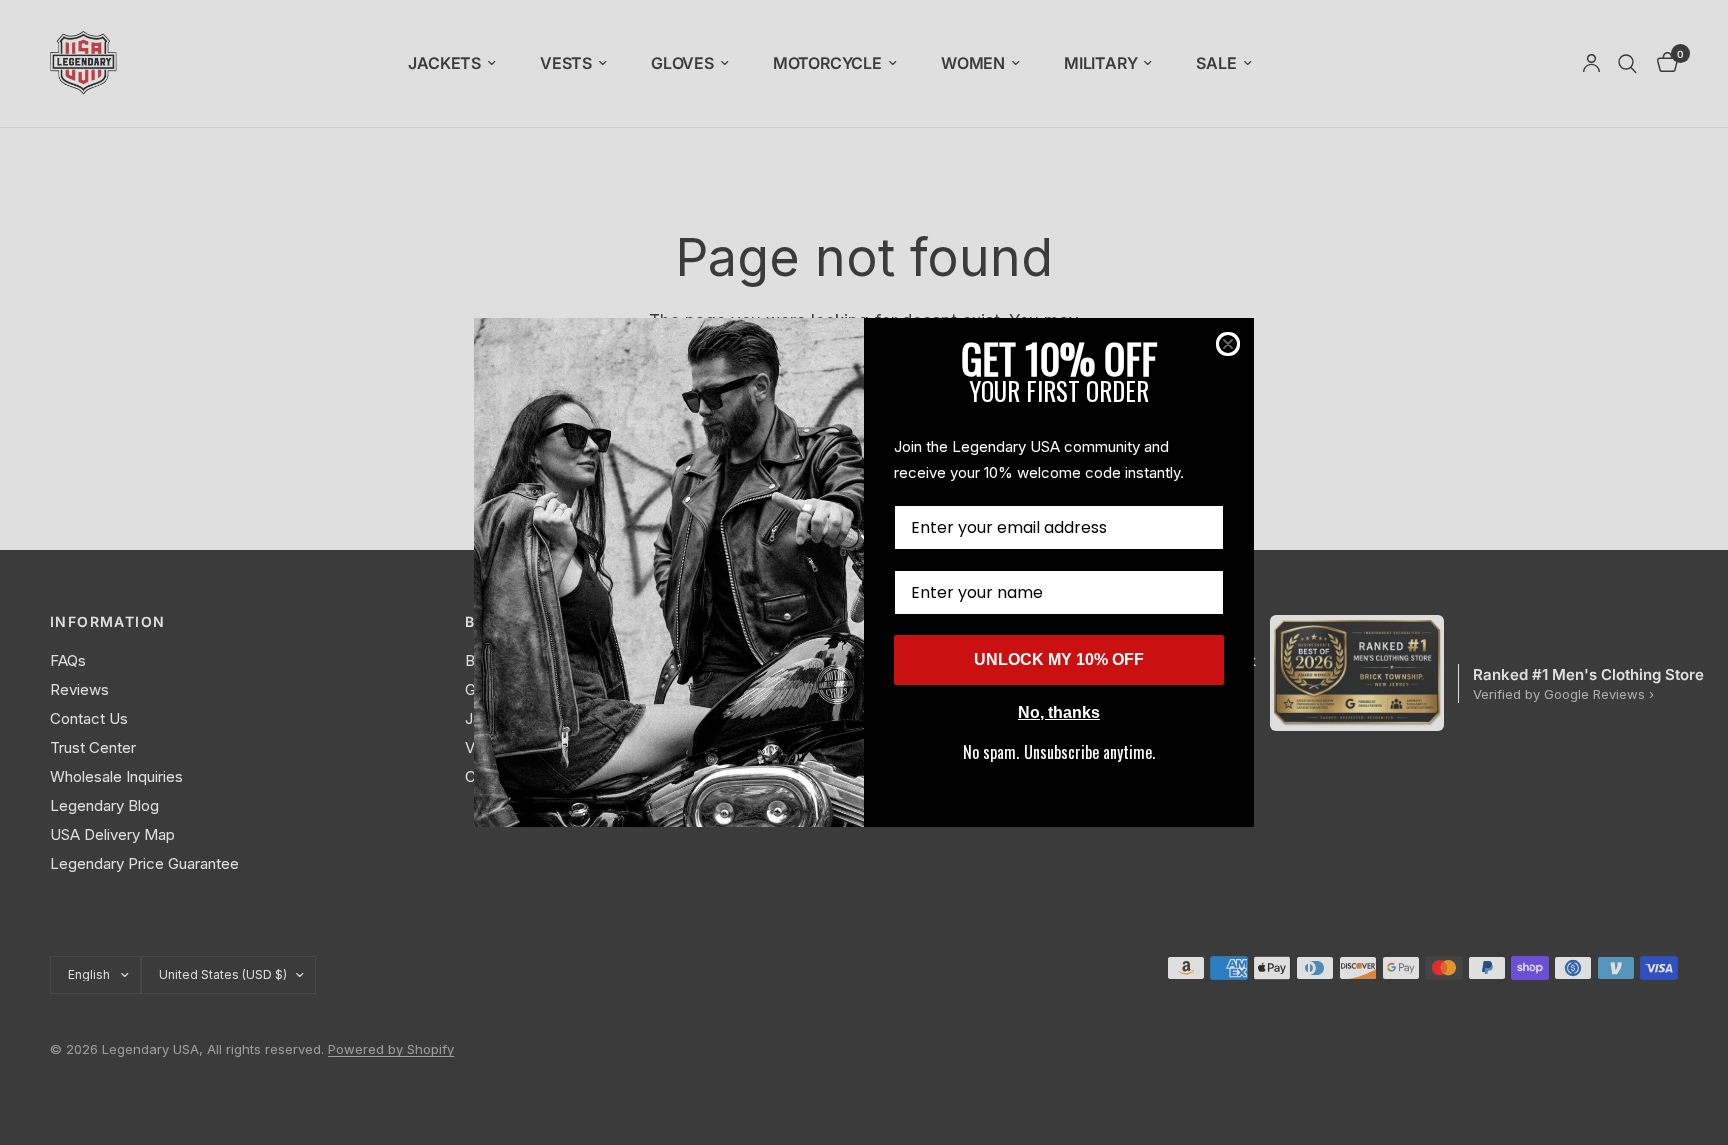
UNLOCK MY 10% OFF (1059, 659)
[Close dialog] (1228, 344)
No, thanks (1059, 712)
